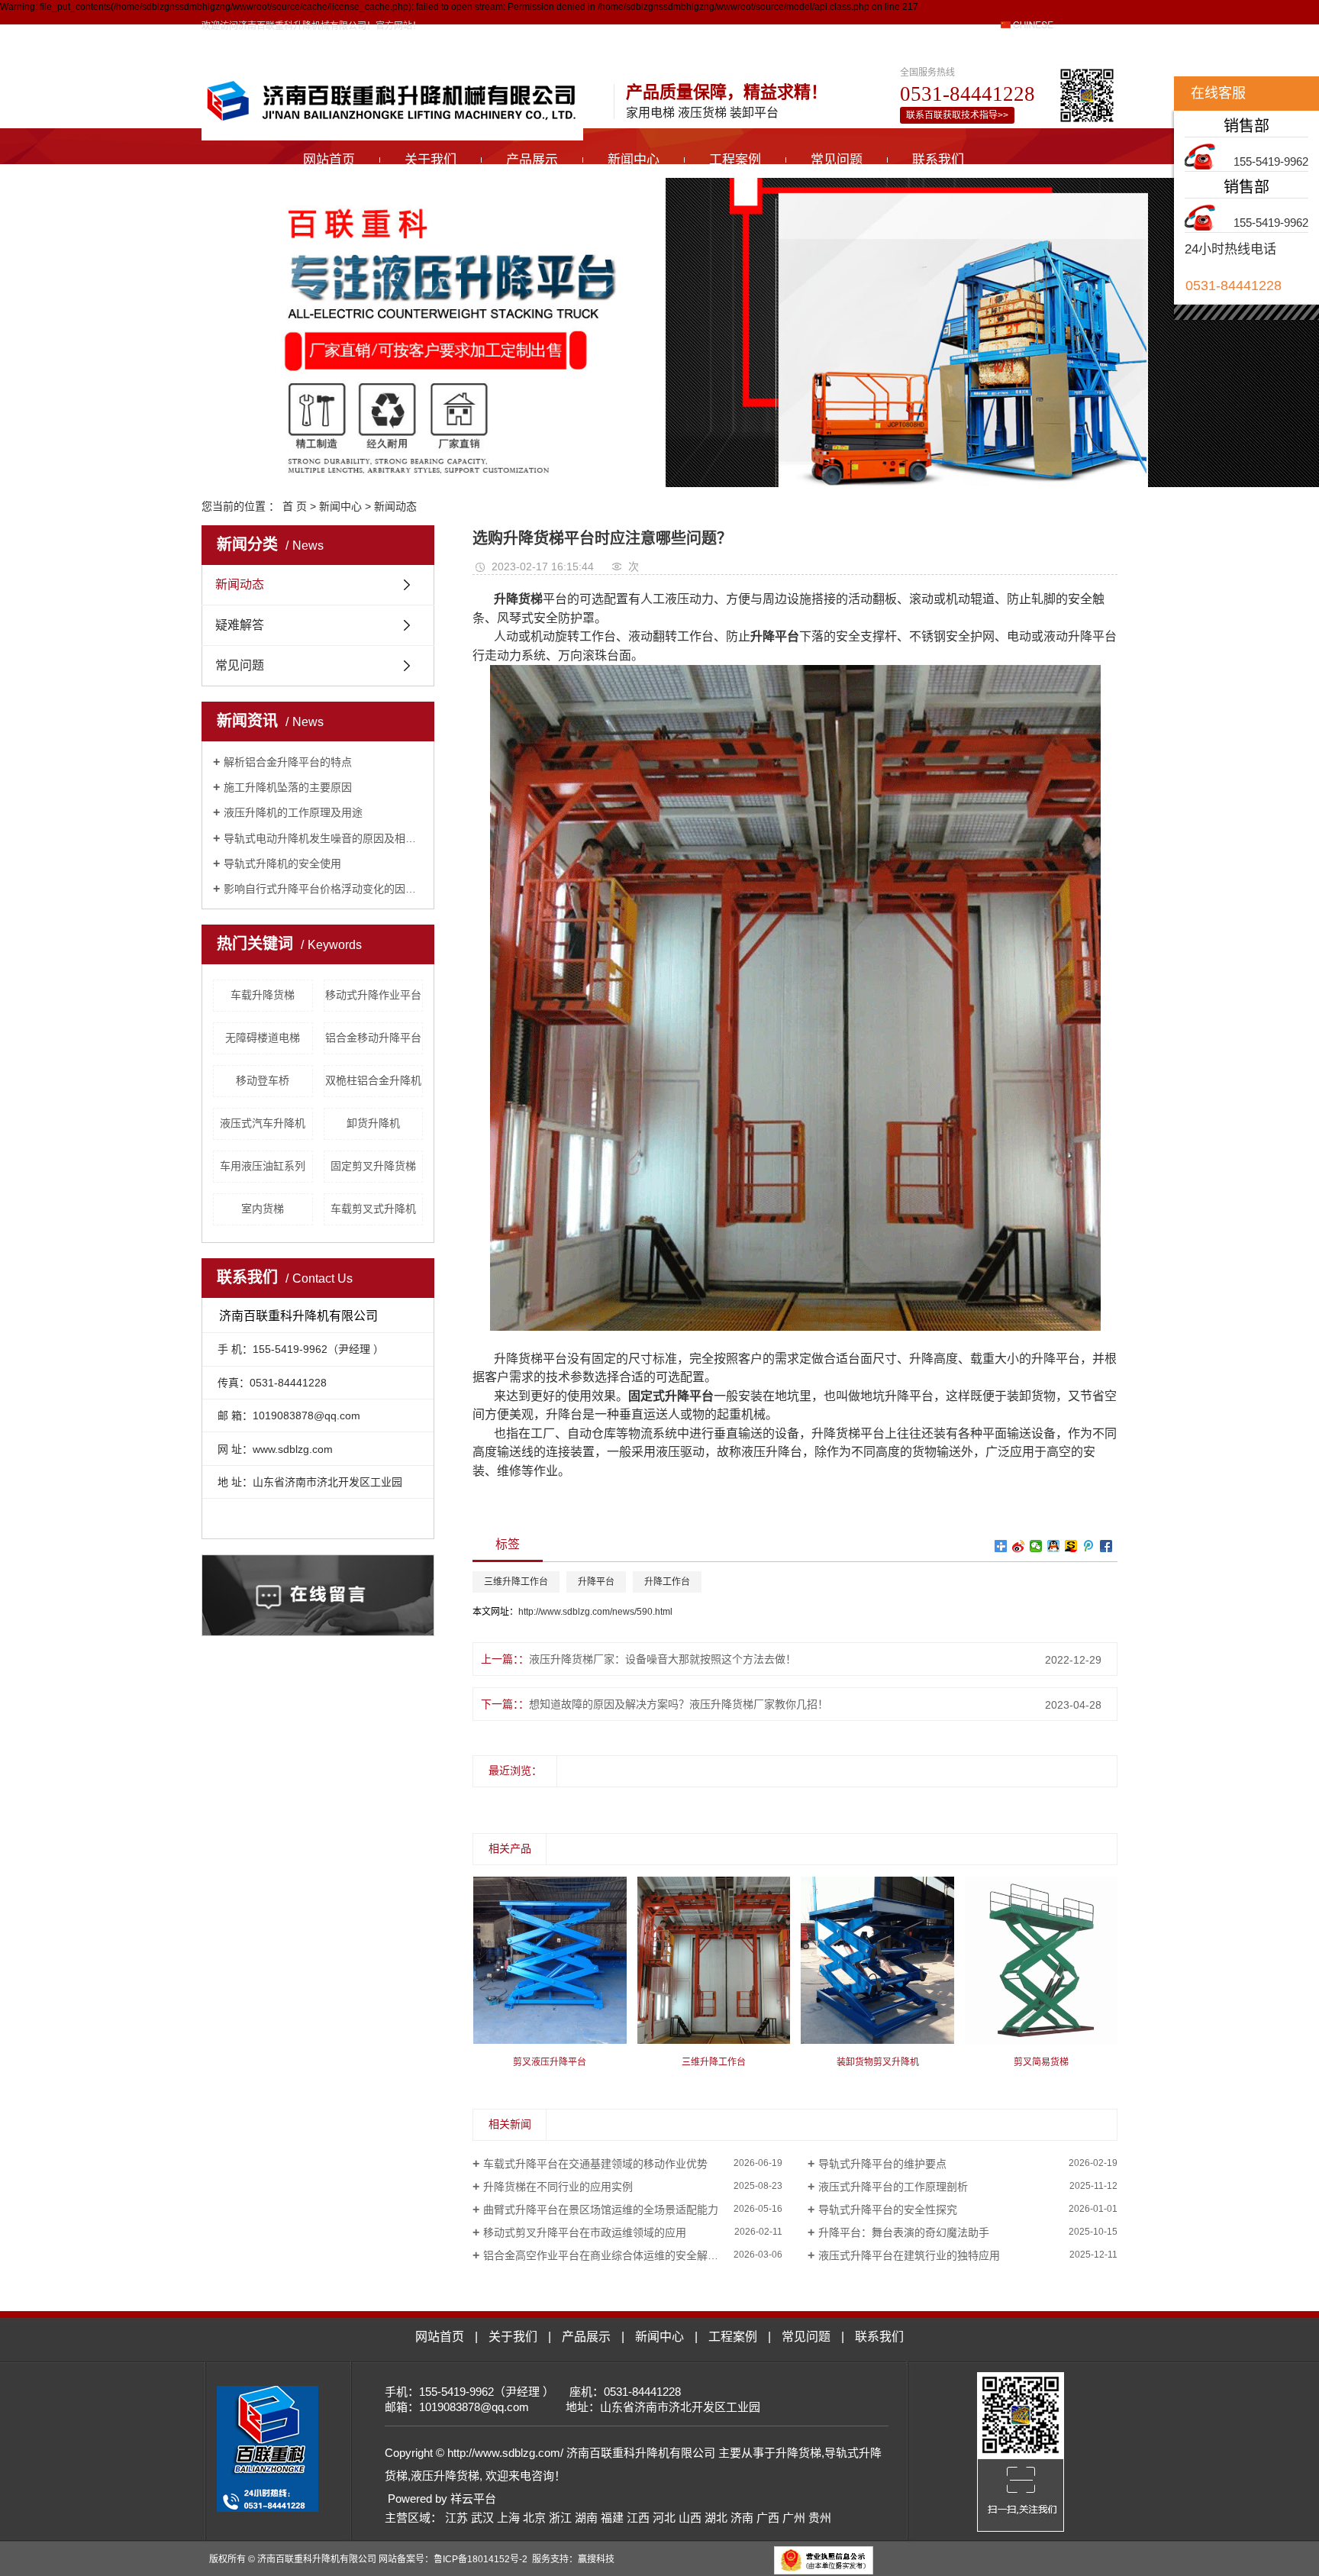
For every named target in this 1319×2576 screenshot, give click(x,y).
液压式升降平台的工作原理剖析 (893, 2187)
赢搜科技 (596, 2559)
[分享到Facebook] (1106, 1546)
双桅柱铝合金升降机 (373, 1080)
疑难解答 (240, 625)
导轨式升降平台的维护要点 (882, 2164)
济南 (742, 2518)
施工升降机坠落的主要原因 (288, 787)
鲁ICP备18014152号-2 (481, 2559)
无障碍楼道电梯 (263, 1038)
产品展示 (532, 160)
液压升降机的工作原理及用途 (293, 812)
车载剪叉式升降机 (373, 1209)
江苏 (456, 2518)
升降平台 (596, 1582)
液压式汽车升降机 (263, 1123)
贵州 (820, 2518)
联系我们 (938, 160)
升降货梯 (798, 2453)
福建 (612, 2518)
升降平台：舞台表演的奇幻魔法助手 (904, 2232)
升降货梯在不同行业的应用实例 (558, 2187)
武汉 (482, 2518)
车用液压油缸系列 (263, 1166)
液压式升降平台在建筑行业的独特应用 (909, 2255)
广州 (794, 2518)
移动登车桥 (263, 1080)
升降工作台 (667, 1582)
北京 (534, 2518)
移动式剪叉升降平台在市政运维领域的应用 (585, 2232)
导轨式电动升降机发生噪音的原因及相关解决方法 (323, 838)
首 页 (295, 506)
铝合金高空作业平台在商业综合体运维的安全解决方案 (611, 2255)
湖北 (716, 2518)
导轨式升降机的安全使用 (282, 864)
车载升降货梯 (263, 995)
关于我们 (431, 160)
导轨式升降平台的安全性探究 (888, 2210)
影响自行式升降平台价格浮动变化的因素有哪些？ (323, 889)
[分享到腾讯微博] (1089, 1546)
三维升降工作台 (516, 1582)
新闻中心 (634, 160)
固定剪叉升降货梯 (373, 1166)
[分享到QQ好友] (1054, 1546)
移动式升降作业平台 (373, 995)
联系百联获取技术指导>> (957, 115)
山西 (690, 2518)
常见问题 (837, 160)
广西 (768, 2518)
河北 (664, 2518)
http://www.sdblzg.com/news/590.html (595, 1612)
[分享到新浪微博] (1019, 1546)
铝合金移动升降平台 (373, 1038)
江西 (638, 2518)
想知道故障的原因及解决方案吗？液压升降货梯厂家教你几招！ (679, 1704)
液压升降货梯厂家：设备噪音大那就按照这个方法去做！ (663, 1659)
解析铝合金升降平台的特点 (288, 762)
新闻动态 (395, 506)
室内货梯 (263, 1209)
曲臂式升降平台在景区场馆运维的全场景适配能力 (601, 2210)
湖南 (586, 2518)
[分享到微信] (1036, 1546)
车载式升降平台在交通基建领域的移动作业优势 (595, 2164)
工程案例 (735, 160)
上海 (508, 2518)
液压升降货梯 (445, 2476)
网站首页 (329, 160)
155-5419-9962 (1271, 161)
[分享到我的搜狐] (1071, 1546)
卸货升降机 (373, 1123)
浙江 (560, 2518)
